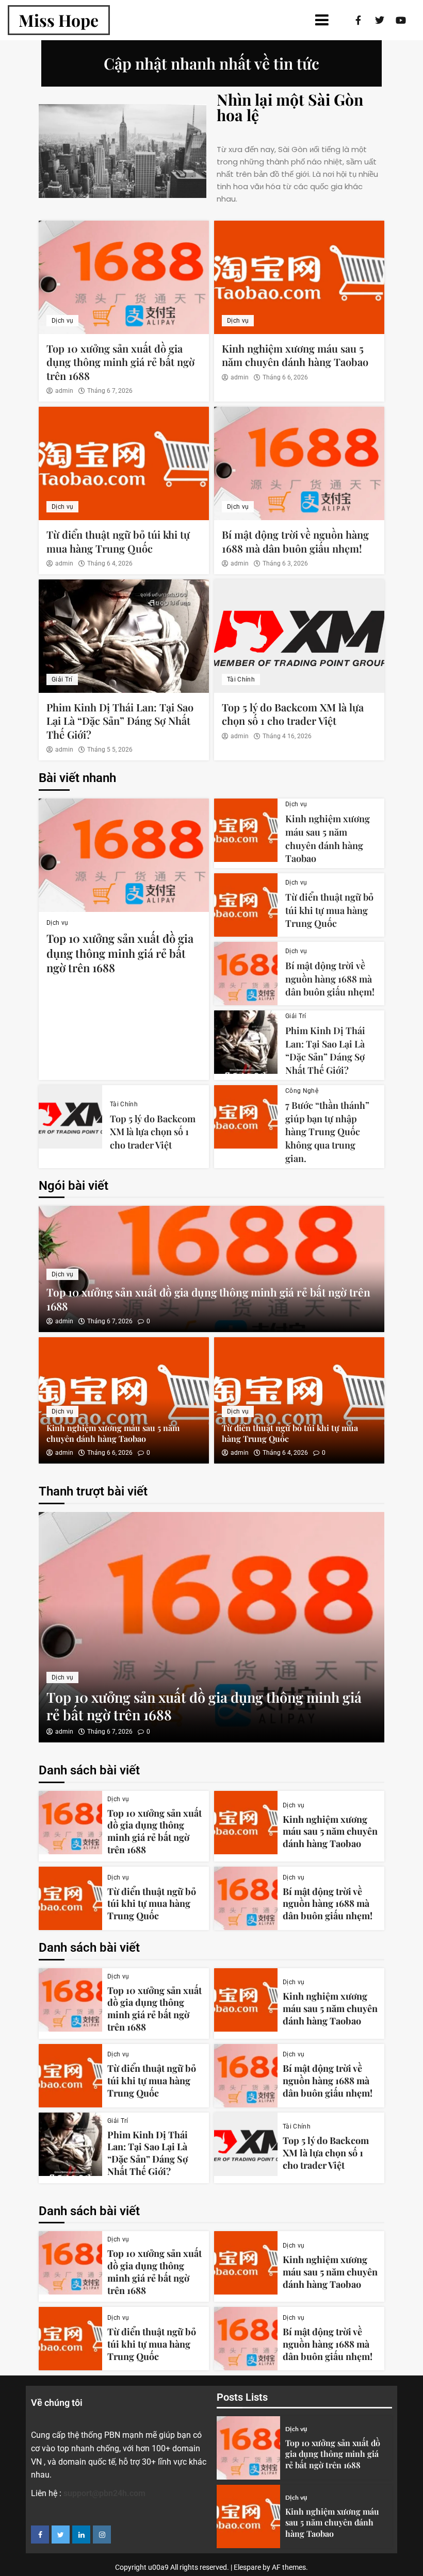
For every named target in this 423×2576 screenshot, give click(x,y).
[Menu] (222, 20)
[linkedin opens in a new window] (81, 2535)
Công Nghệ (302, 1091)
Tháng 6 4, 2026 (110, 563)
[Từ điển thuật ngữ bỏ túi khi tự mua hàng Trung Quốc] (124, 463)
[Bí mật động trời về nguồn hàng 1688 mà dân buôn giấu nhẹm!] (299, 463)
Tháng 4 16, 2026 (287, 736)
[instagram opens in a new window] (102, 2535)
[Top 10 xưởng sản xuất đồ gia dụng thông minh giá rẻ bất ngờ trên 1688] (124, 277)
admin (64, 391)
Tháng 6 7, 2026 (110, 391)
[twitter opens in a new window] (61, 2535)
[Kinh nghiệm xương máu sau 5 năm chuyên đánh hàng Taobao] (299, 277)
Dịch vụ (62, 321)
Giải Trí (62, 679)
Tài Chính (241, 679)
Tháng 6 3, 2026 (285, 563)
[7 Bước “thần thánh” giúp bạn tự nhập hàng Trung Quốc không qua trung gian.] (246, 1117)
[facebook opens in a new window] (40, 2535)
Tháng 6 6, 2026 (285, 377)
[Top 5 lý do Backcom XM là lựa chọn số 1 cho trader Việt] (299, 636)
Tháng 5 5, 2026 (110, 750)
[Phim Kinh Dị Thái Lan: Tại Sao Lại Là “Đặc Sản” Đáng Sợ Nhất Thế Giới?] (124, 636)
